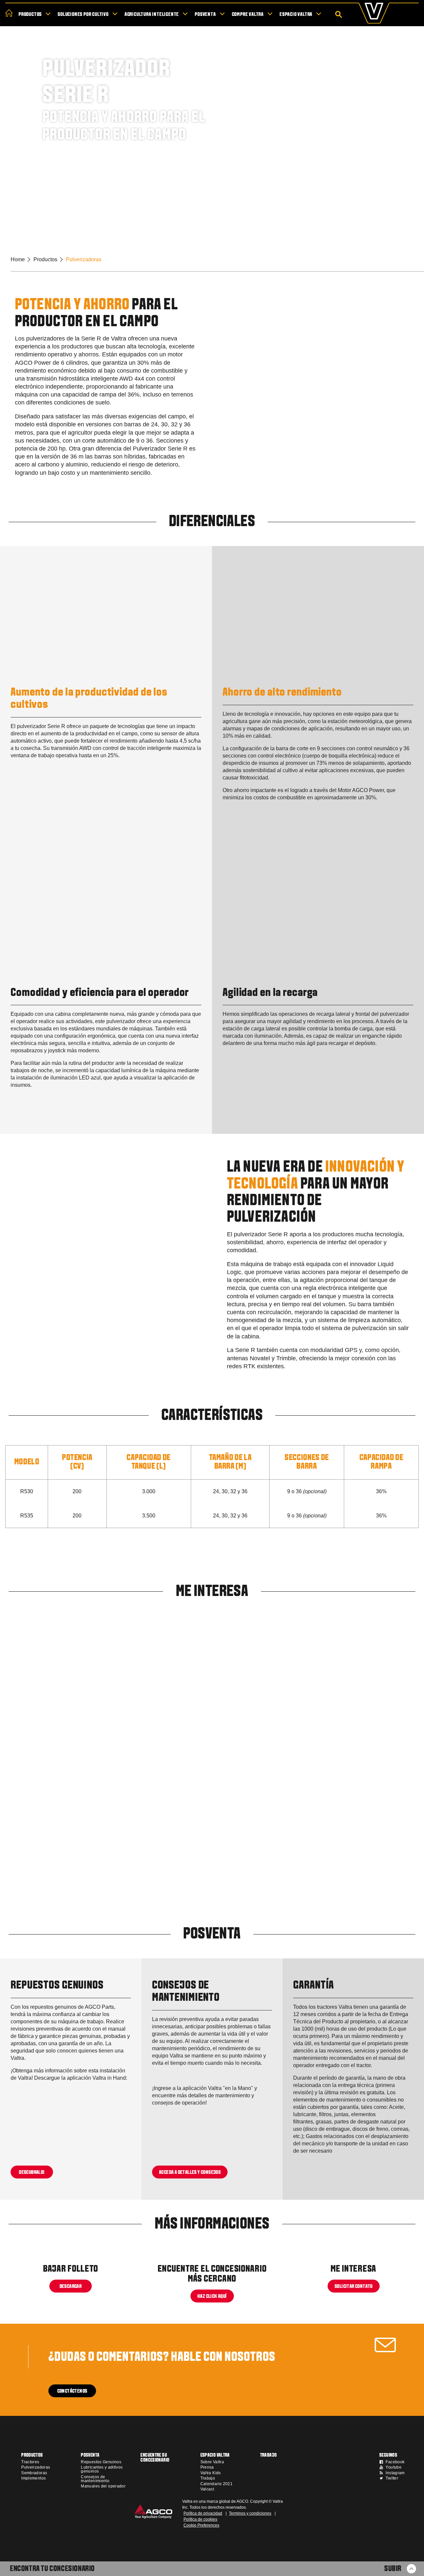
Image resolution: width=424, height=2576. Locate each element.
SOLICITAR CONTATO (354, 2287)
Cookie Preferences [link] (201, 2525)
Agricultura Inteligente (152, 15)
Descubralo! (32, 2172)
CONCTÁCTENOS (72, 2391)
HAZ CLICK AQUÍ (212, 2297)
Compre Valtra (248, 15)
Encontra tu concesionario (52, 2569)
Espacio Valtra (296, 15)
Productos (30, 15)
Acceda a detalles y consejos (190, 2172)
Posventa (205, 15)
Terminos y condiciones (250, 2513)
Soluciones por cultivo (83, 15)
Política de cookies (200, 2519)
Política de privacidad (203, 2513)
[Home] (9, 13)
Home (18, 259)
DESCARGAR (71, 2287)
